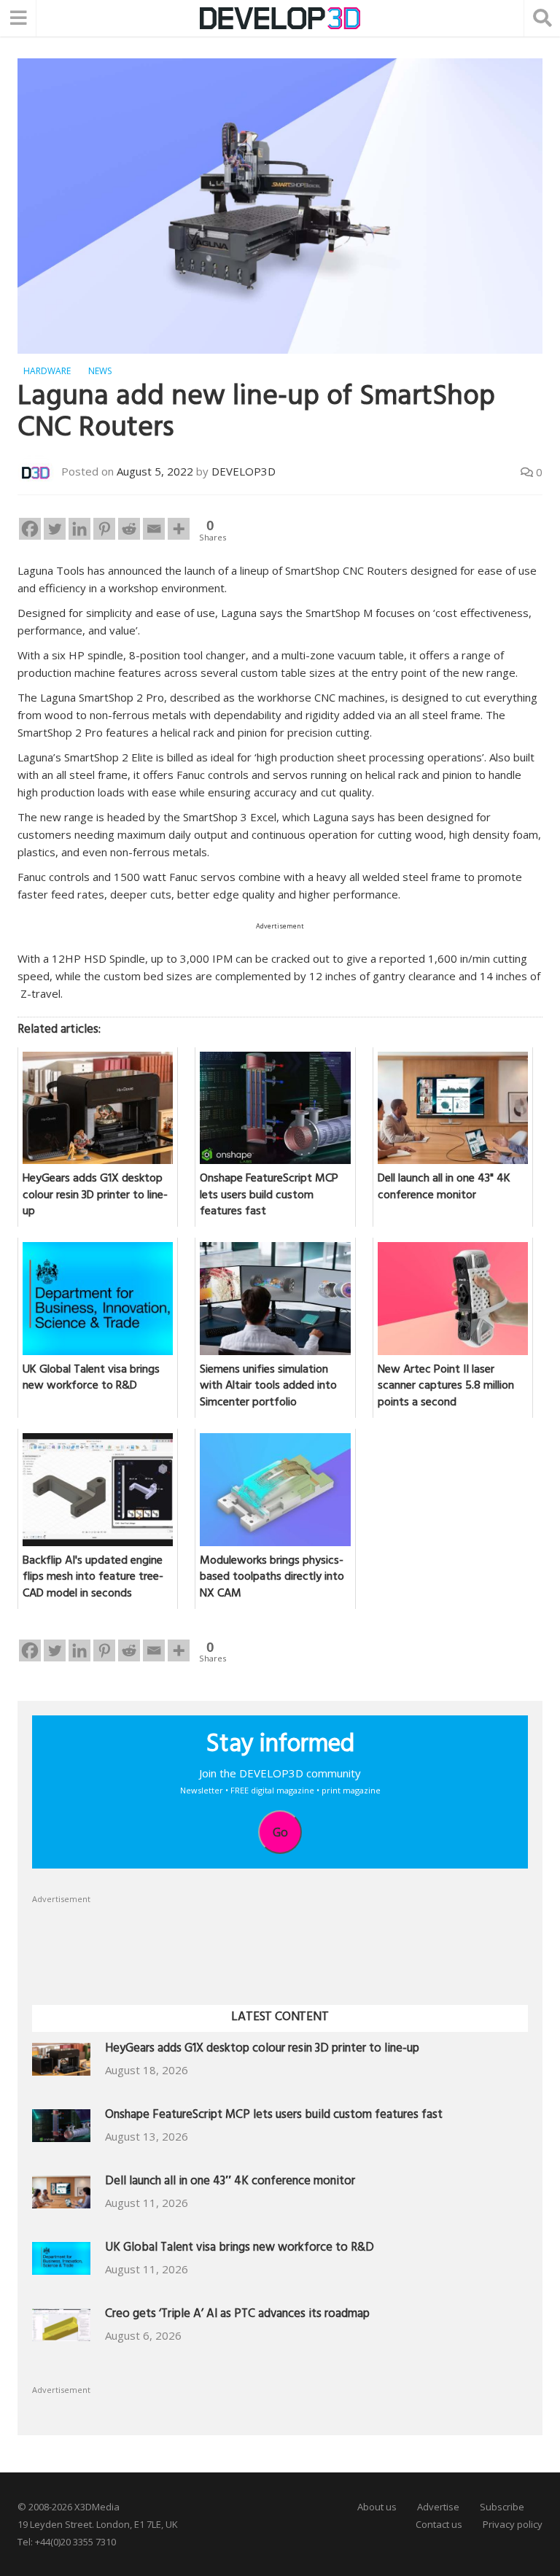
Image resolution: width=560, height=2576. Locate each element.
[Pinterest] (104, 529)
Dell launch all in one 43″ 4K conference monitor (230, 2183)
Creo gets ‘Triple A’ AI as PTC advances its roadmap (237, 2315)
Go (280, 1832)
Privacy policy (513, 2524)
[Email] (154, 529)
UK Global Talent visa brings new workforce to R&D (240, 2249)
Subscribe (502, 2507)
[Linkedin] (79, 529)
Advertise (438, 2507)
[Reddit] (129, 529)
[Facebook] (30, 529)
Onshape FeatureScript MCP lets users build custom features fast (274, 2116)
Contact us (439, 2524)
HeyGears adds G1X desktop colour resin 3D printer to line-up (262, 2050)
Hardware (47, 371)
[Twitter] (55, 529)
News (100, 371)
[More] (179, 529)
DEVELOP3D (244, 471)
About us (377, 2507)
